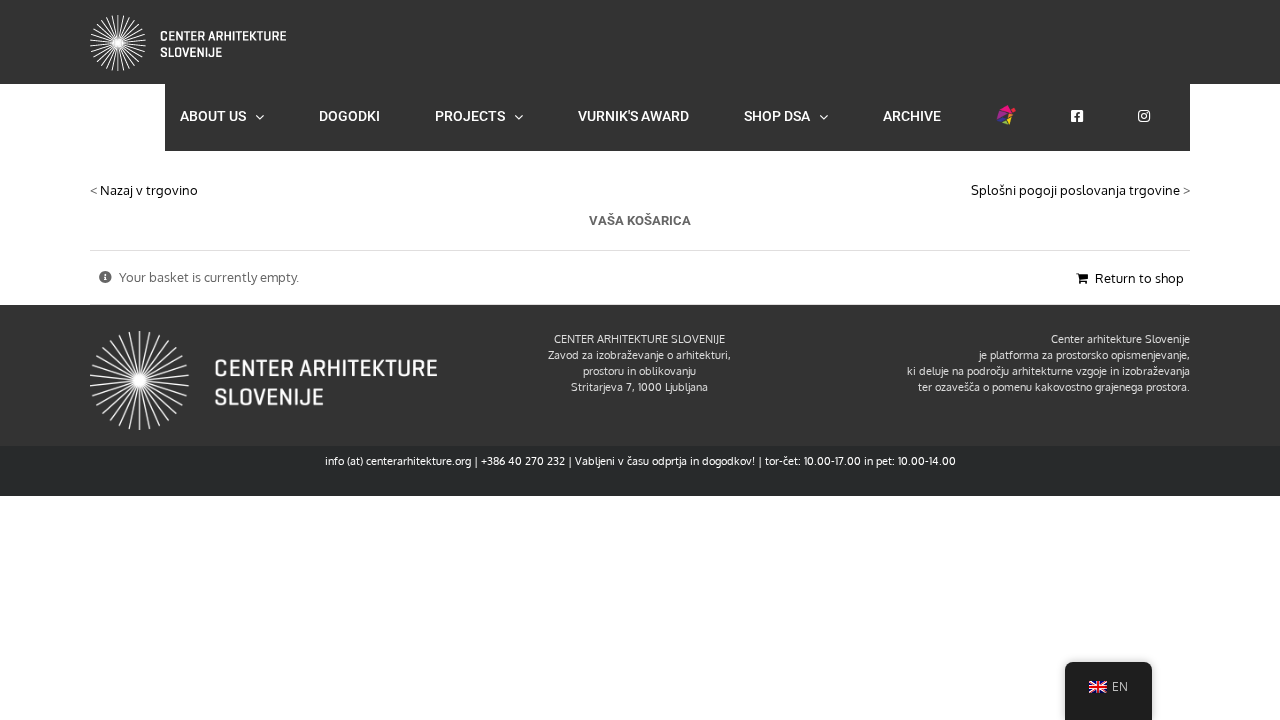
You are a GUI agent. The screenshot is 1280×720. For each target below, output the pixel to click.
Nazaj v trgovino (149, 190)
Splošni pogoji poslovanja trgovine (1075, 190)
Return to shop (1139, 278)
